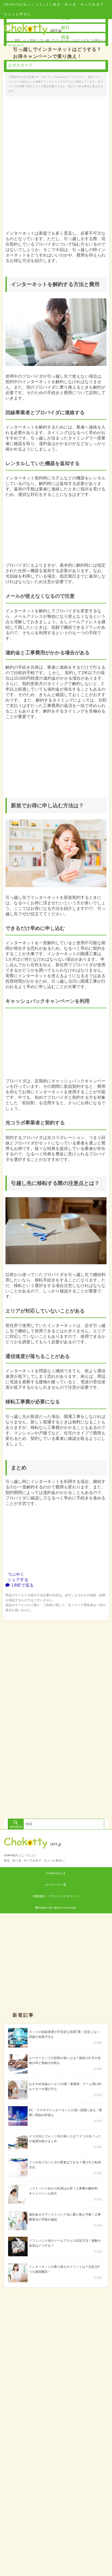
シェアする (17, 1580)
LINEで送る (22, 1585)
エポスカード (20, 65)
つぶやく (15, 1574)
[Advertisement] (56, 1677)
